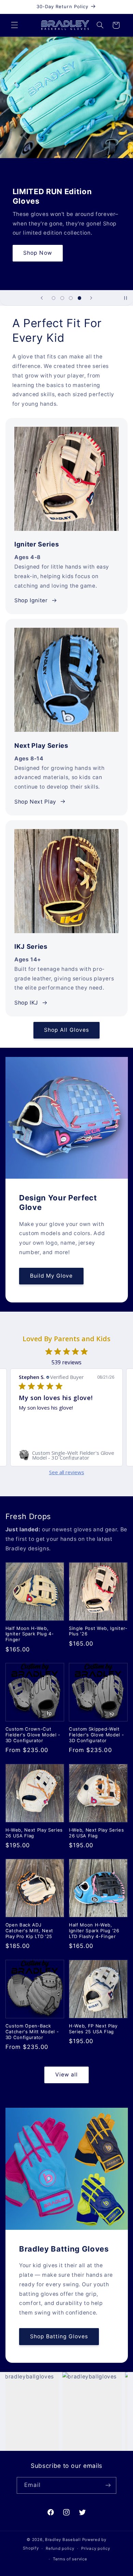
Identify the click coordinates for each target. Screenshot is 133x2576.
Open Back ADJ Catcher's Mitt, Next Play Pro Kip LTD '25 (29, 1931)
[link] (66, 1455)
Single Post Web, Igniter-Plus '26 (98, 1631)
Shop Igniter (31, 600)
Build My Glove (51, 1276)
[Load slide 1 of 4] (54, 298)
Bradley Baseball (63, 2540)
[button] (14, 25)
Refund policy (60, 2548)
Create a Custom (66, 262)
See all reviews (67, 1472)
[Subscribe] (108, 2485)
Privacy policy (95, 2548)
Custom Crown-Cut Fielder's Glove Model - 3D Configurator (33, 1735)
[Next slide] (91, 298)
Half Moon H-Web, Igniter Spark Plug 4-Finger (30, 1634)
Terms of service (70, 2559)
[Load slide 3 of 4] (71, 298)
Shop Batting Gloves (59, 2336)
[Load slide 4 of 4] (79, 298)
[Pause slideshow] (125, 298)
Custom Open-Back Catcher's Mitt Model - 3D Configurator (32, 2032)
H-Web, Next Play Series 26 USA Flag (34, 1833)
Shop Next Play (35, 802)
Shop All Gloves (66, 1030)
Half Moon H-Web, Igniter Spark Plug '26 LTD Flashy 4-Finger (94, 1931)
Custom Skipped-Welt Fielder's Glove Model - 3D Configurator (96, 1735)
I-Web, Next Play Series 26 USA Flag (96, 1833)
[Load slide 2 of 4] (62, 298)
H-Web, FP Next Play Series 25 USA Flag (93, 2029)
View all (66, 2075)
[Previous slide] (42, 298)
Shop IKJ (26, 1003)
